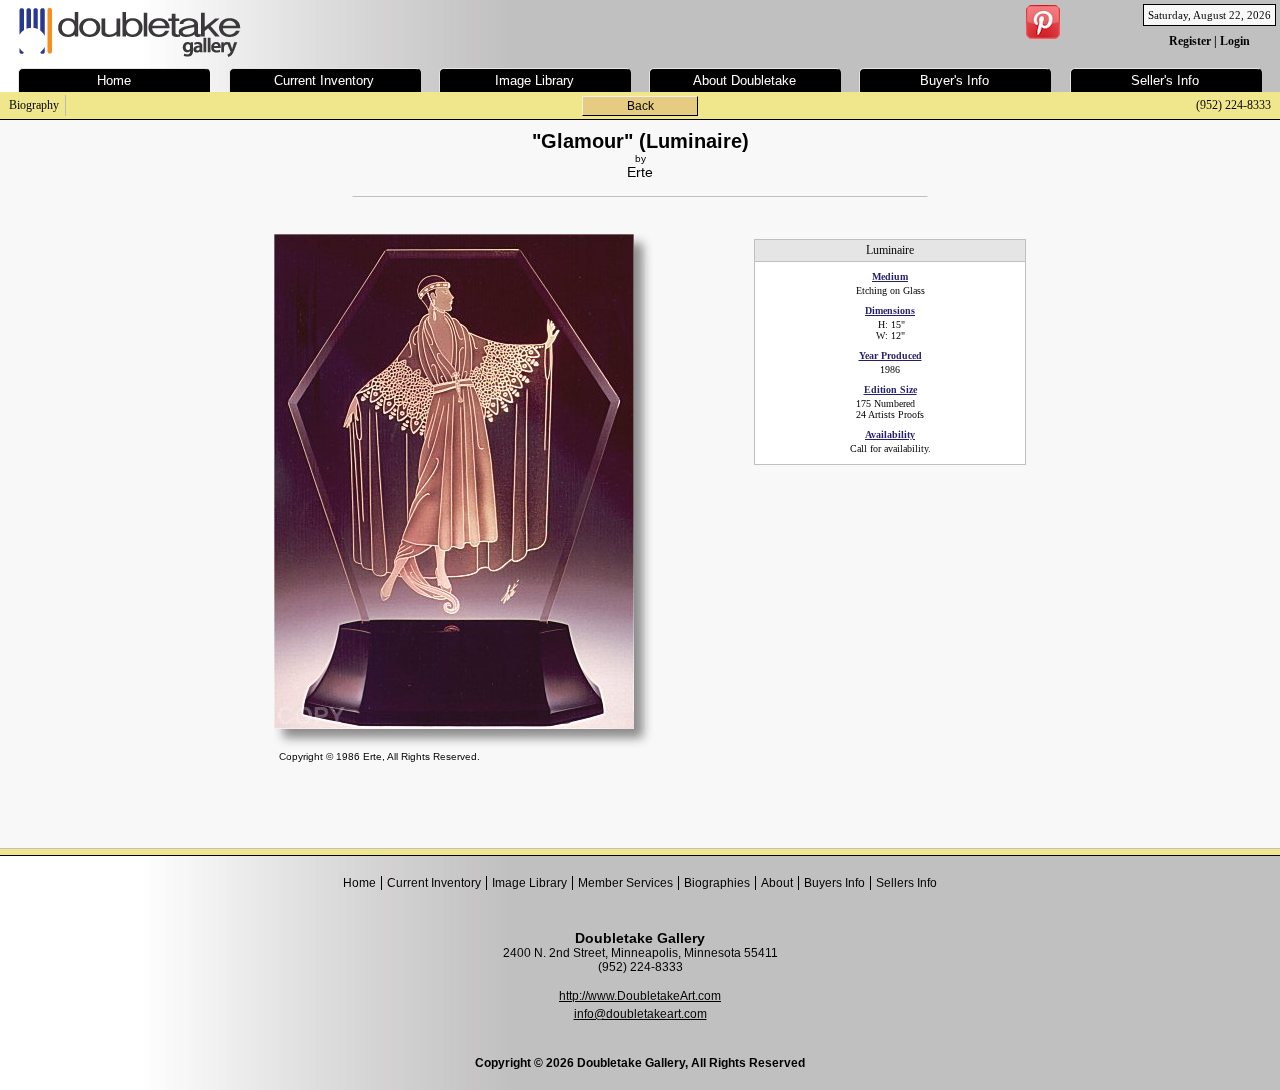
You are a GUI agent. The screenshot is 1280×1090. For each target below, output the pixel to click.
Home (359, 883)
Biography (34, 105)
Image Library (529, 883)
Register (1190, 41)
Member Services (625, 883)
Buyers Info (834, 883)
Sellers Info (906, 883)
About (777, 883)
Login (1235, 41)
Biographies (717, 883)
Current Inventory (434, 883)
